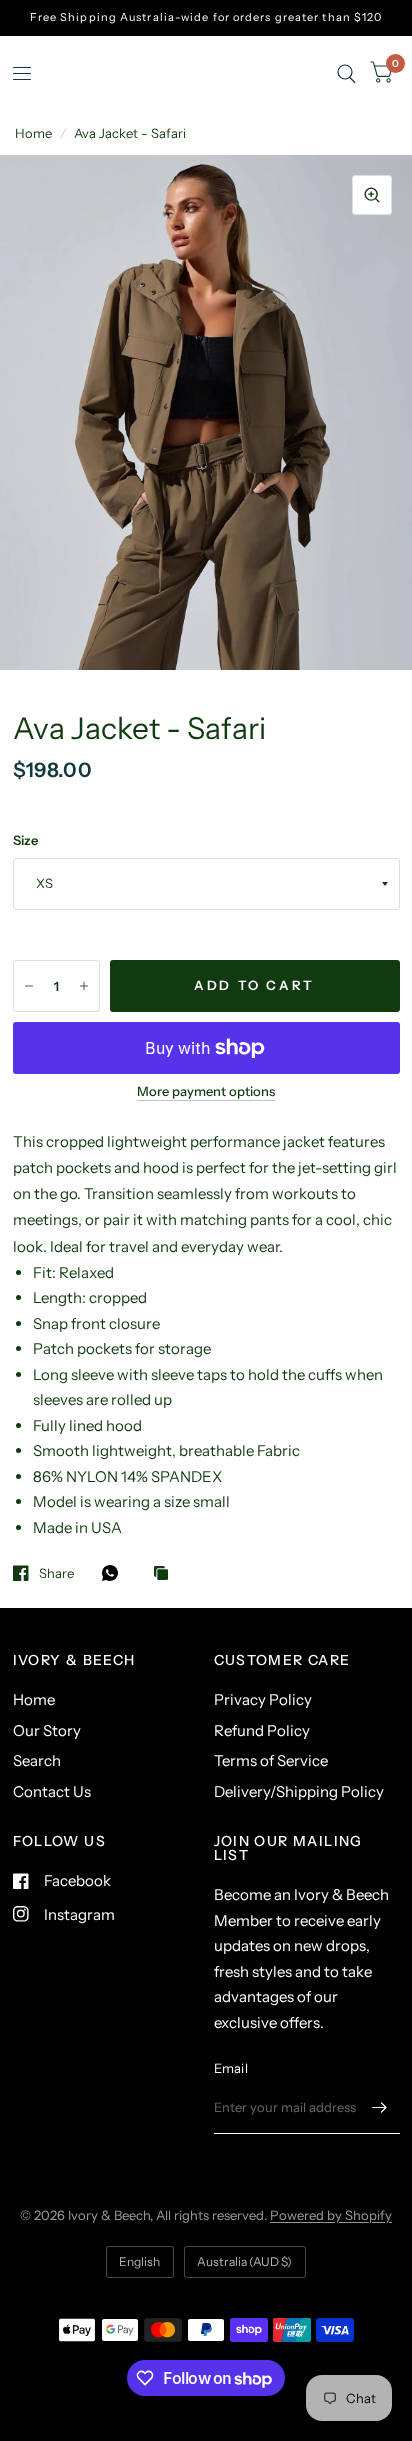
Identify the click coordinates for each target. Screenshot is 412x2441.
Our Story (47, 1730)
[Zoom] (372, 195)
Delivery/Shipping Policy (299, 1791)
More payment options (206, 1091)
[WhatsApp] (115, 1573)
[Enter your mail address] (380, 2108)
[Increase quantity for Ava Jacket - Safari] (84, 986)
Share (56, 1573)
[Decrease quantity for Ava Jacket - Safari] (29, 986)
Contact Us (52, 1791)
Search (37, 1760)
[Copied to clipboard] (166, 1574)
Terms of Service (271, 1760)
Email (231, 2068)
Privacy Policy (263, 1699)
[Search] (346, 73)
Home (33, 133)
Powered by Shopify (331, 2215)
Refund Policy (262, 1730)
